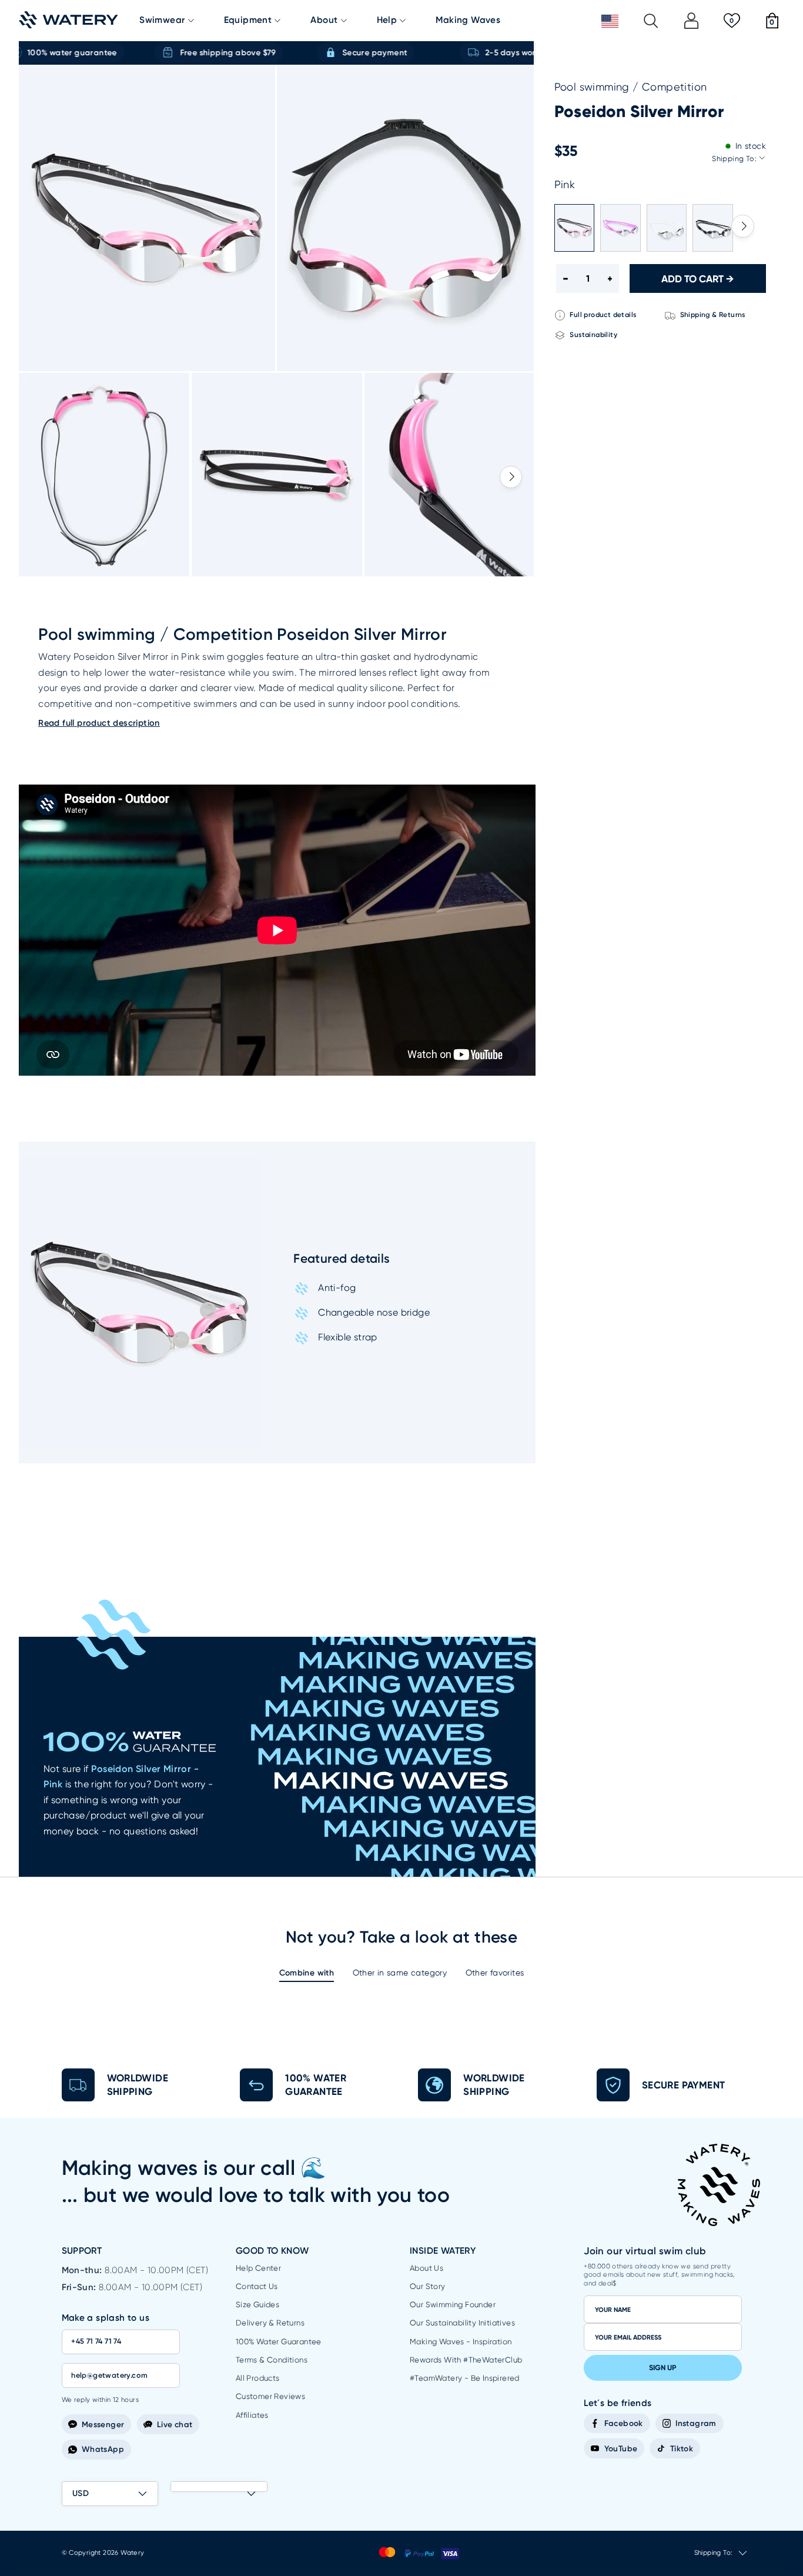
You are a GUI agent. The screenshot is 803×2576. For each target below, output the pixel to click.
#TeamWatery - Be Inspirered (465, 2378)
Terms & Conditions (272, 2360)
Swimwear (162, 20)
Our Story (428, 2286)
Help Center (258, 2268)
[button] (511, 477)
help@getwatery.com (109, 2375)
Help (387, 20)
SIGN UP (663, 2368)
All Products (258, 2378)
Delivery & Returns (270, 2323)
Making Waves (468, 20)
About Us (426, 2268)
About (324, 20)
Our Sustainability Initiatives (462, 2323)
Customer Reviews (270, 2396)
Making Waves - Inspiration (461, 2342)
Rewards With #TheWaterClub (466, 2360)
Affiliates (252, 2415)
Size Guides (257, 2305)
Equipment (248, 20)
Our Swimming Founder (453, 2305)
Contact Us (257, 2286)
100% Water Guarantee (279, 2342)
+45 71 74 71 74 (96, 2341)
